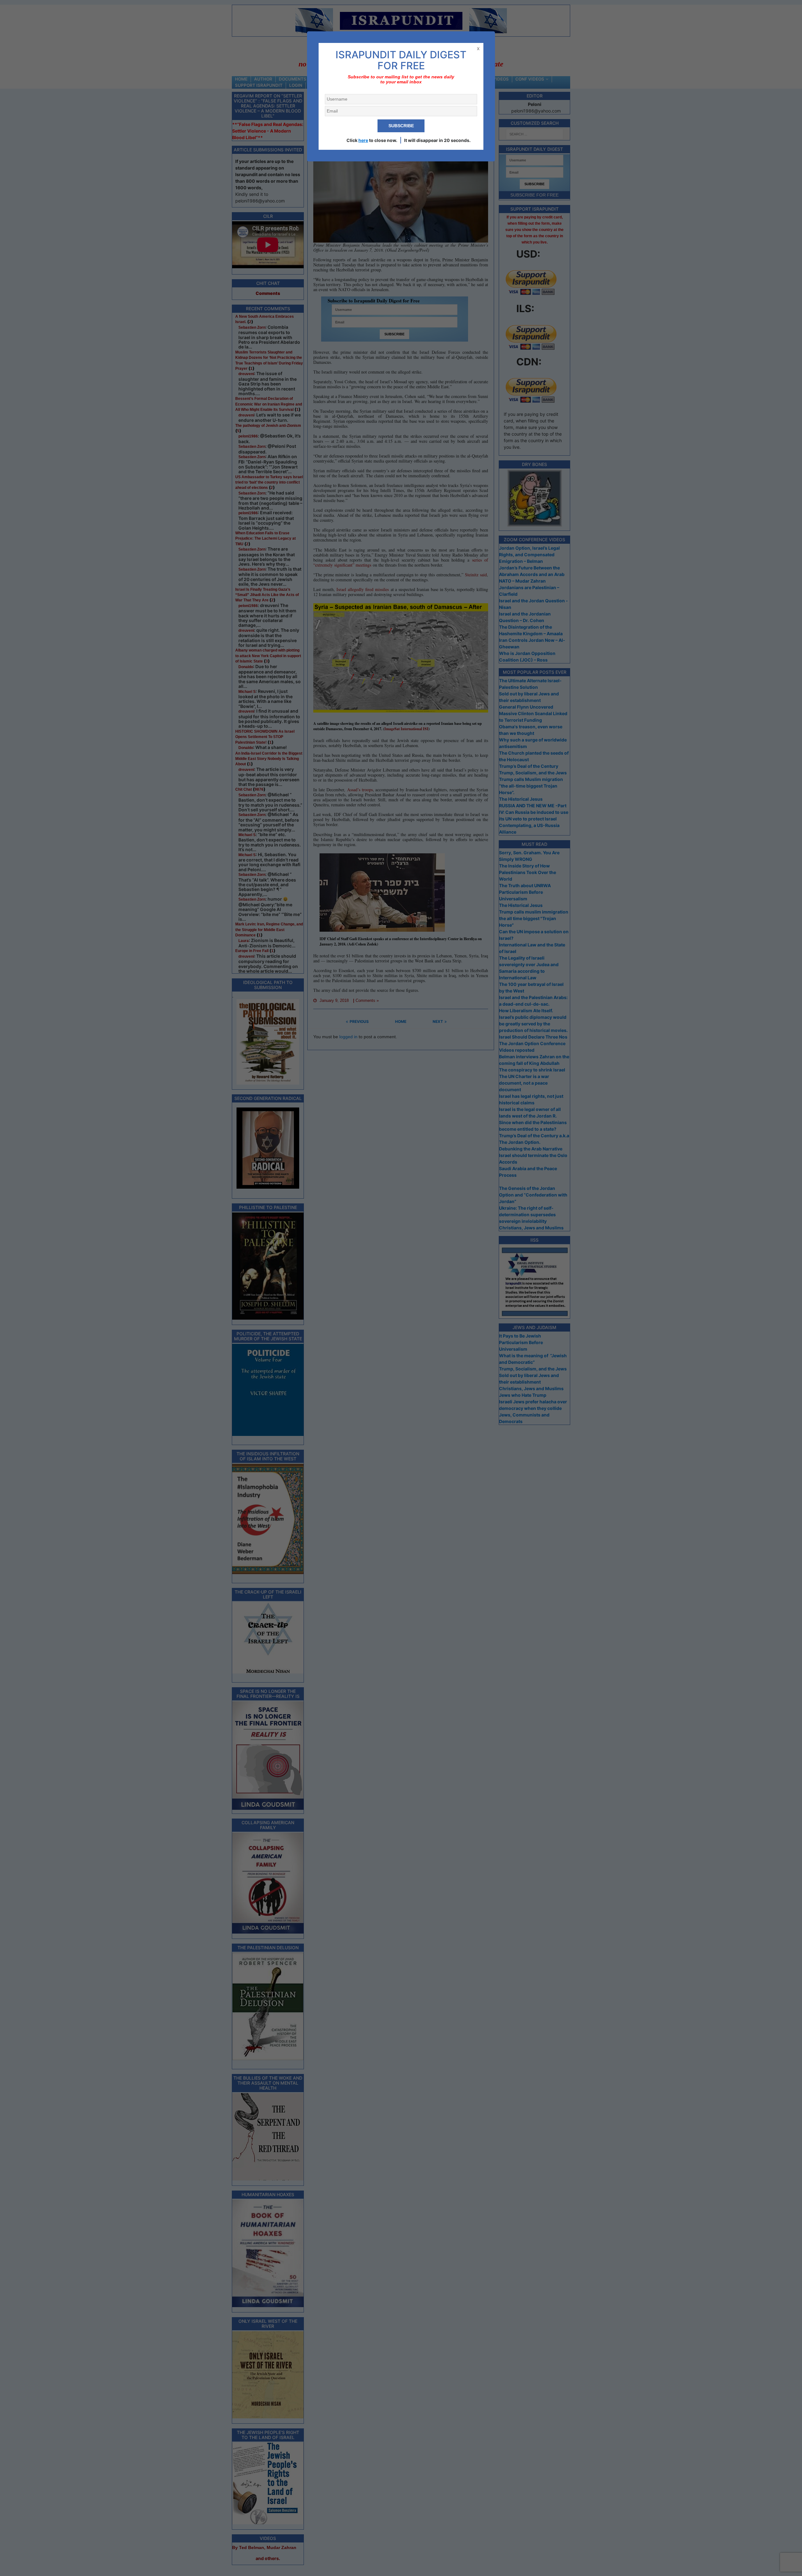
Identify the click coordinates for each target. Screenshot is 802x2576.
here (363, 140)
